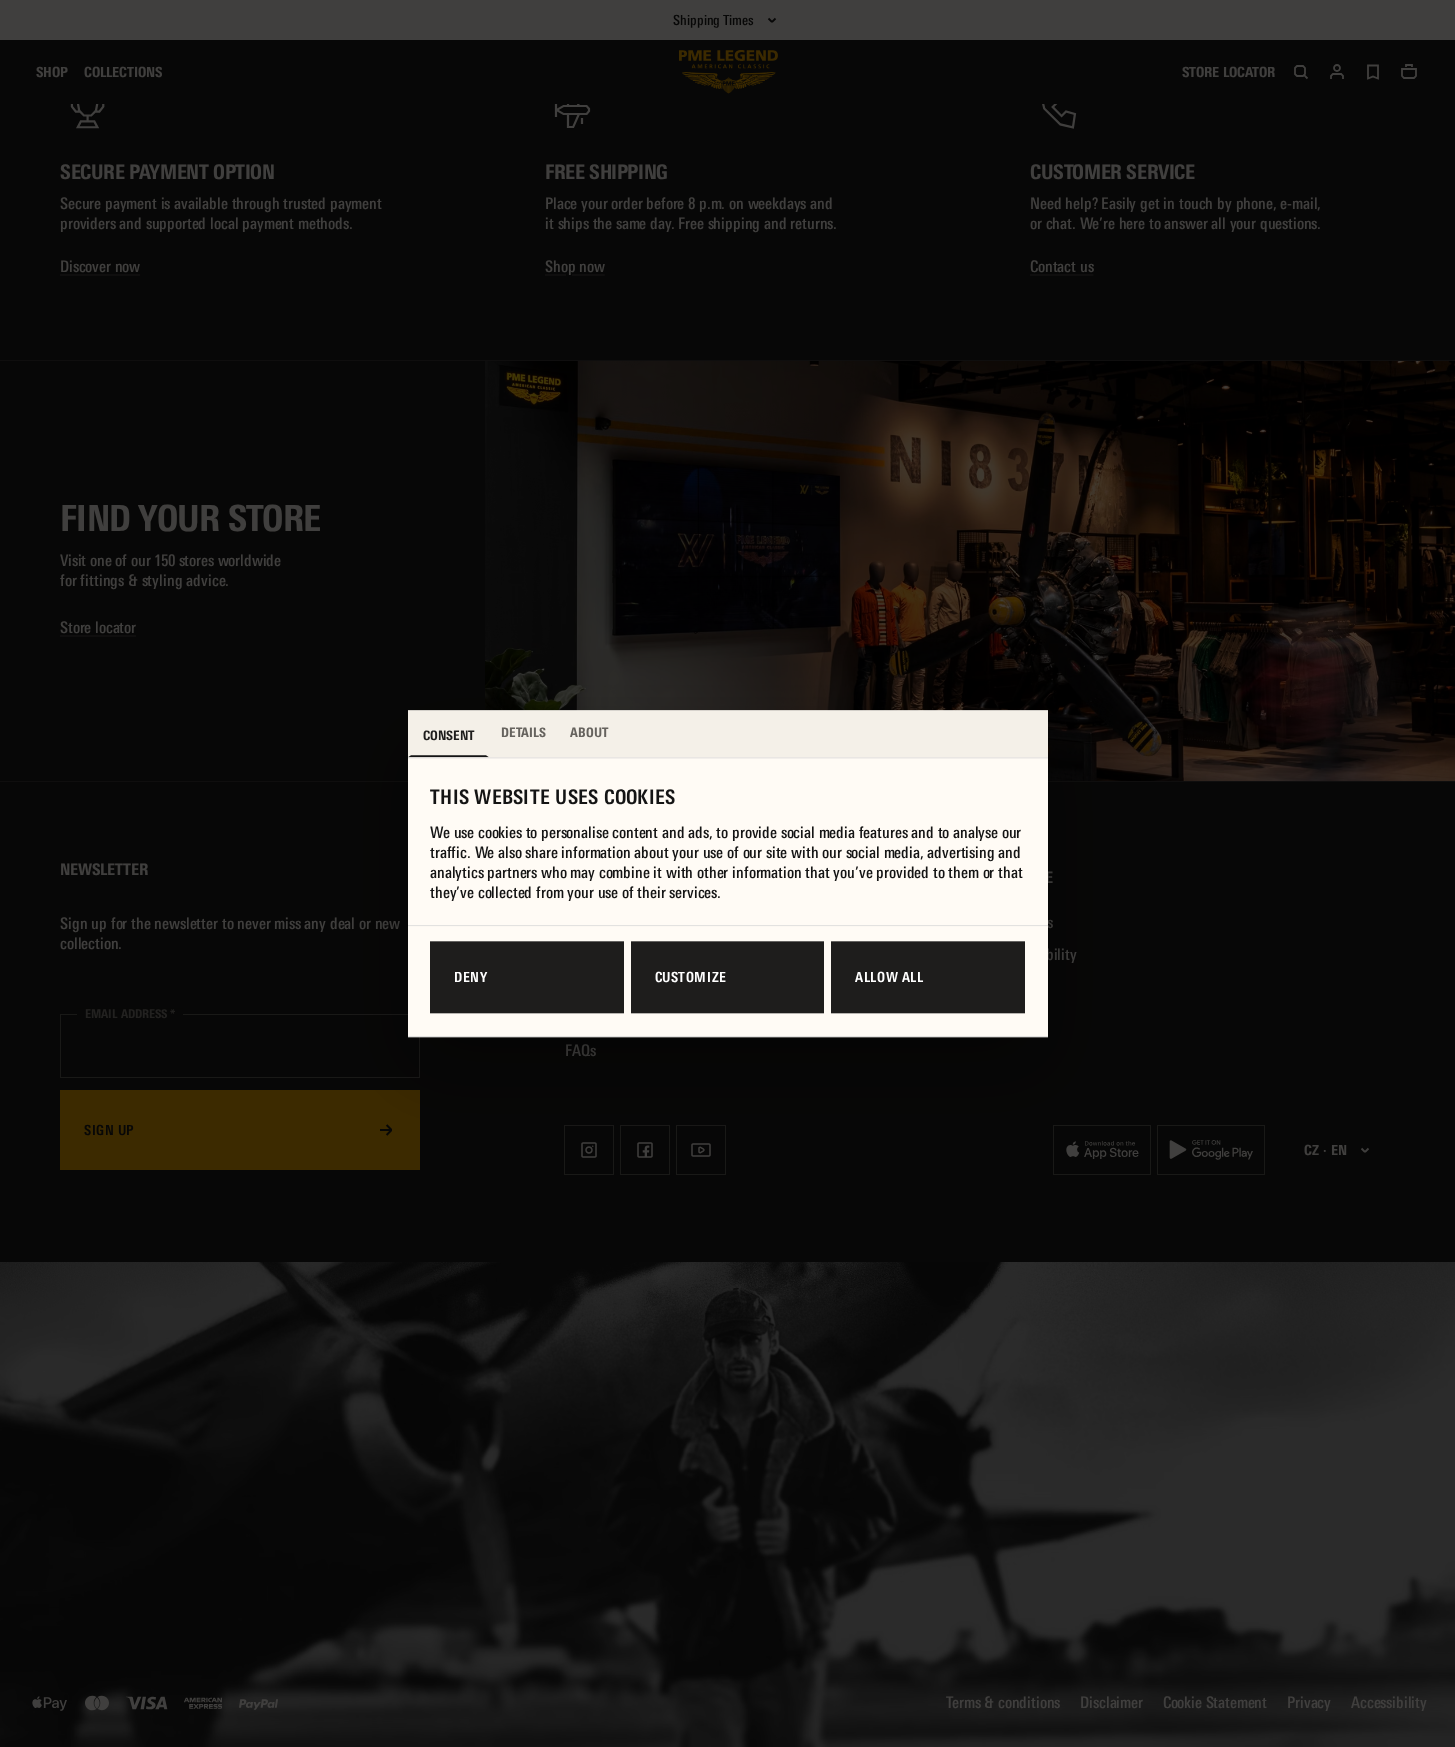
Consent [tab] (448, 735)
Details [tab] (523, 732)
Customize (691, 978)
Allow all (889, 978)
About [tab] (589, 732)
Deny (470, 978)
